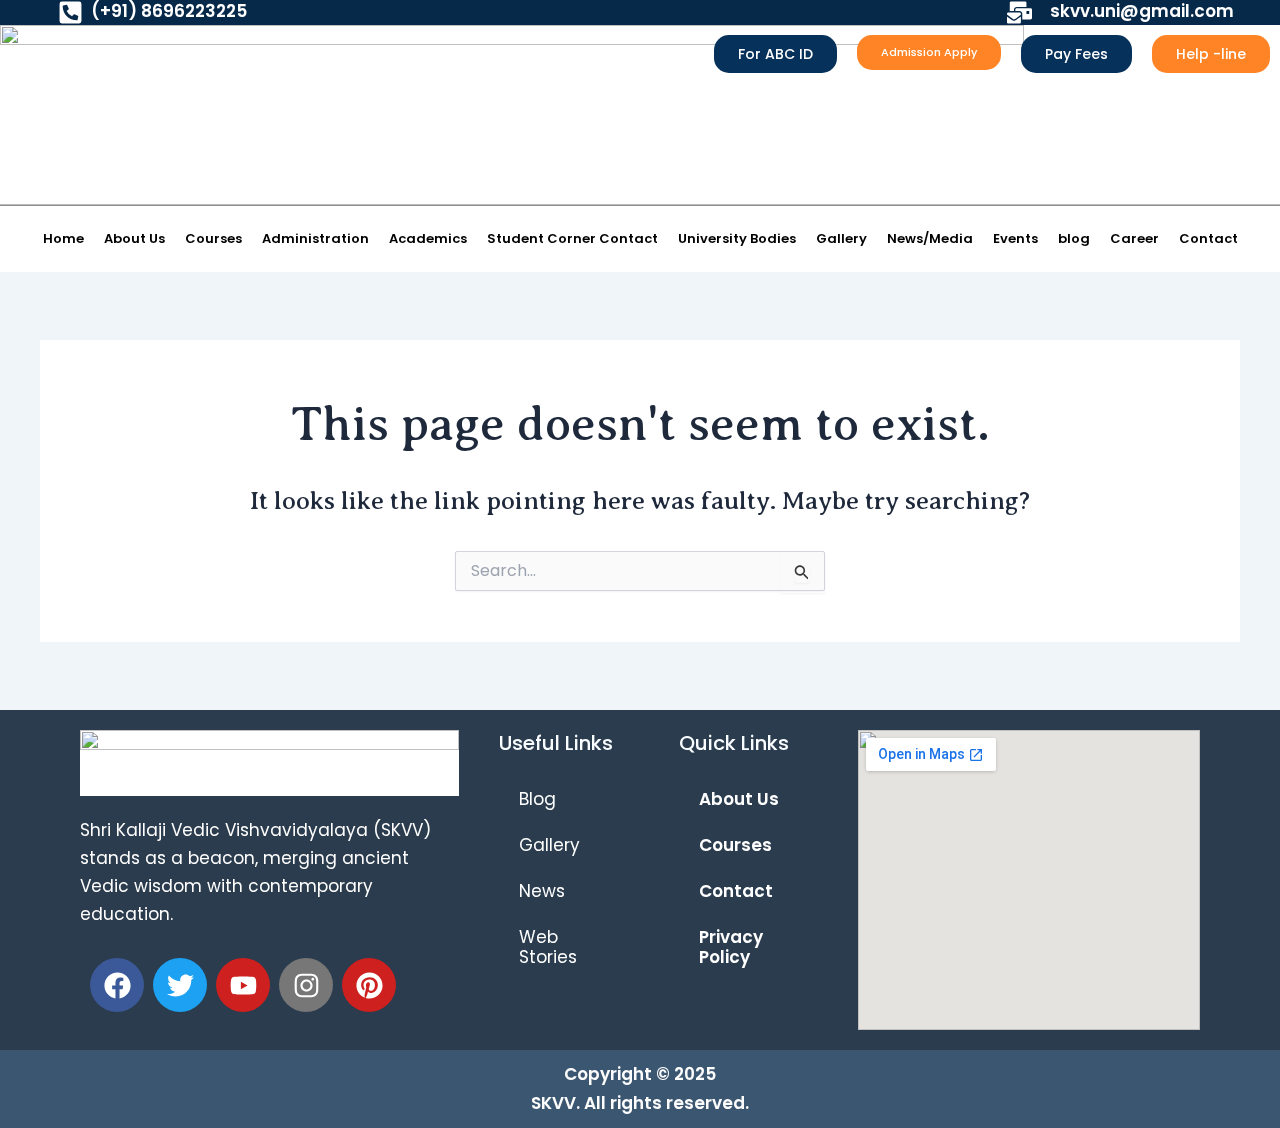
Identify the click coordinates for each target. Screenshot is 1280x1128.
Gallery (841, 238)
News (542, 891)
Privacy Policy (731, 947)
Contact (1208, 238)
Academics (428, 238)
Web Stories (548, 947)
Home (63, 238)
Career (1134, 238)
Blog (537, 799)
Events (1015, 238)
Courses (213, 238)
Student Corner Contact (572, 238)
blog (1074, 238)
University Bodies (737, 238)
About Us (134, 238)
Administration (315, 238)
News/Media (930, 238)
